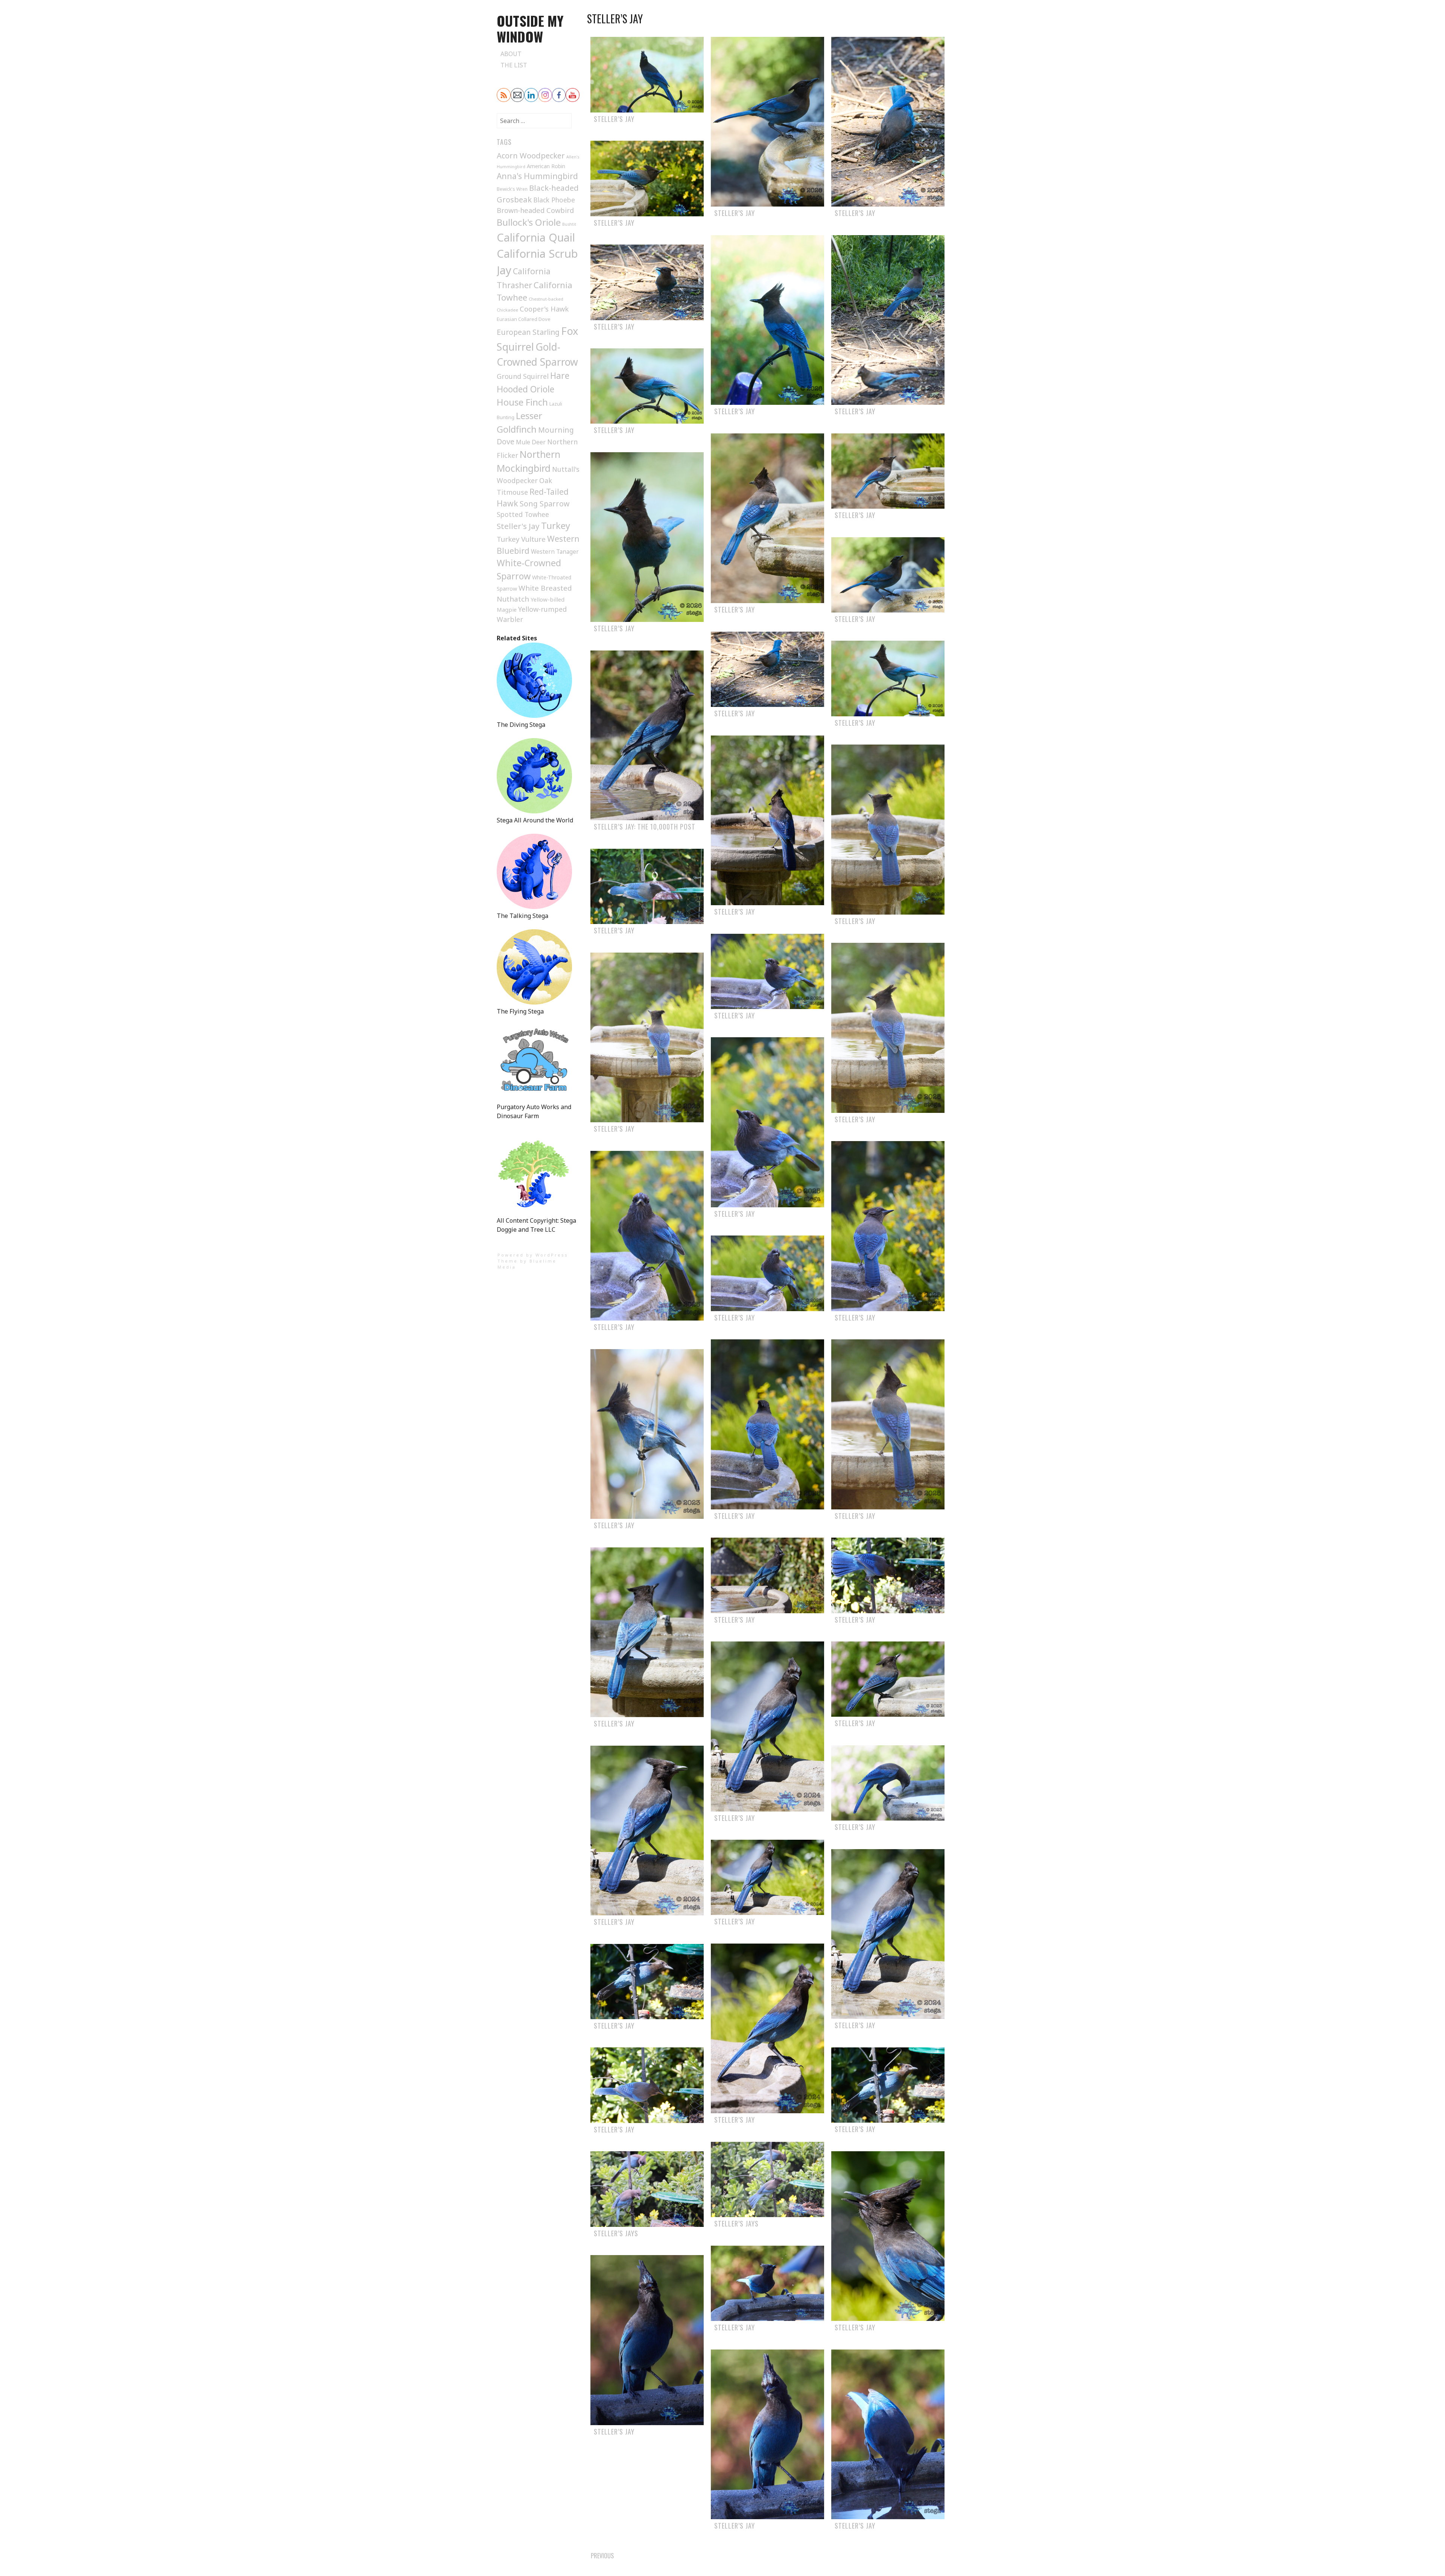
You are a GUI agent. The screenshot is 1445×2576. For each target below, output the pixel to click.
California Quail (536, 237)
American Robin (546, 166)
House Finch (522, 402)
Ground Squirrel (523, 376)
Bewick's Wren (512, 189)
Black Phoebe (554, 200)
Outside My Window (530, 28)
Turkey (556, 526)
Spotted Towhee (523, 514)
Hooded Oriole (526, 389)
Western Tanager (555, 552)
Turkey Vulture (521, 539)
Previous (602, 2556)
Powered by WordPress (533, 1255)
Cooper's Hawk (544, 309)
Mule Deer (531, 442)
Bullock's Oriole (529, 222)
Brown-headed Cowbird (535, 210)
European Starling (528, 332)
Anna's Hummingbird (537, 176)
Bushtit (569, 224)
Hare (560, 376)
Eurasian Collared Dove (524, 319)
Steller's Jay (518, 526)
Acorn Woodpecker (531, 156)
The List (514, 65)
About (511, 54)
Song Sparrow (545, 504)
